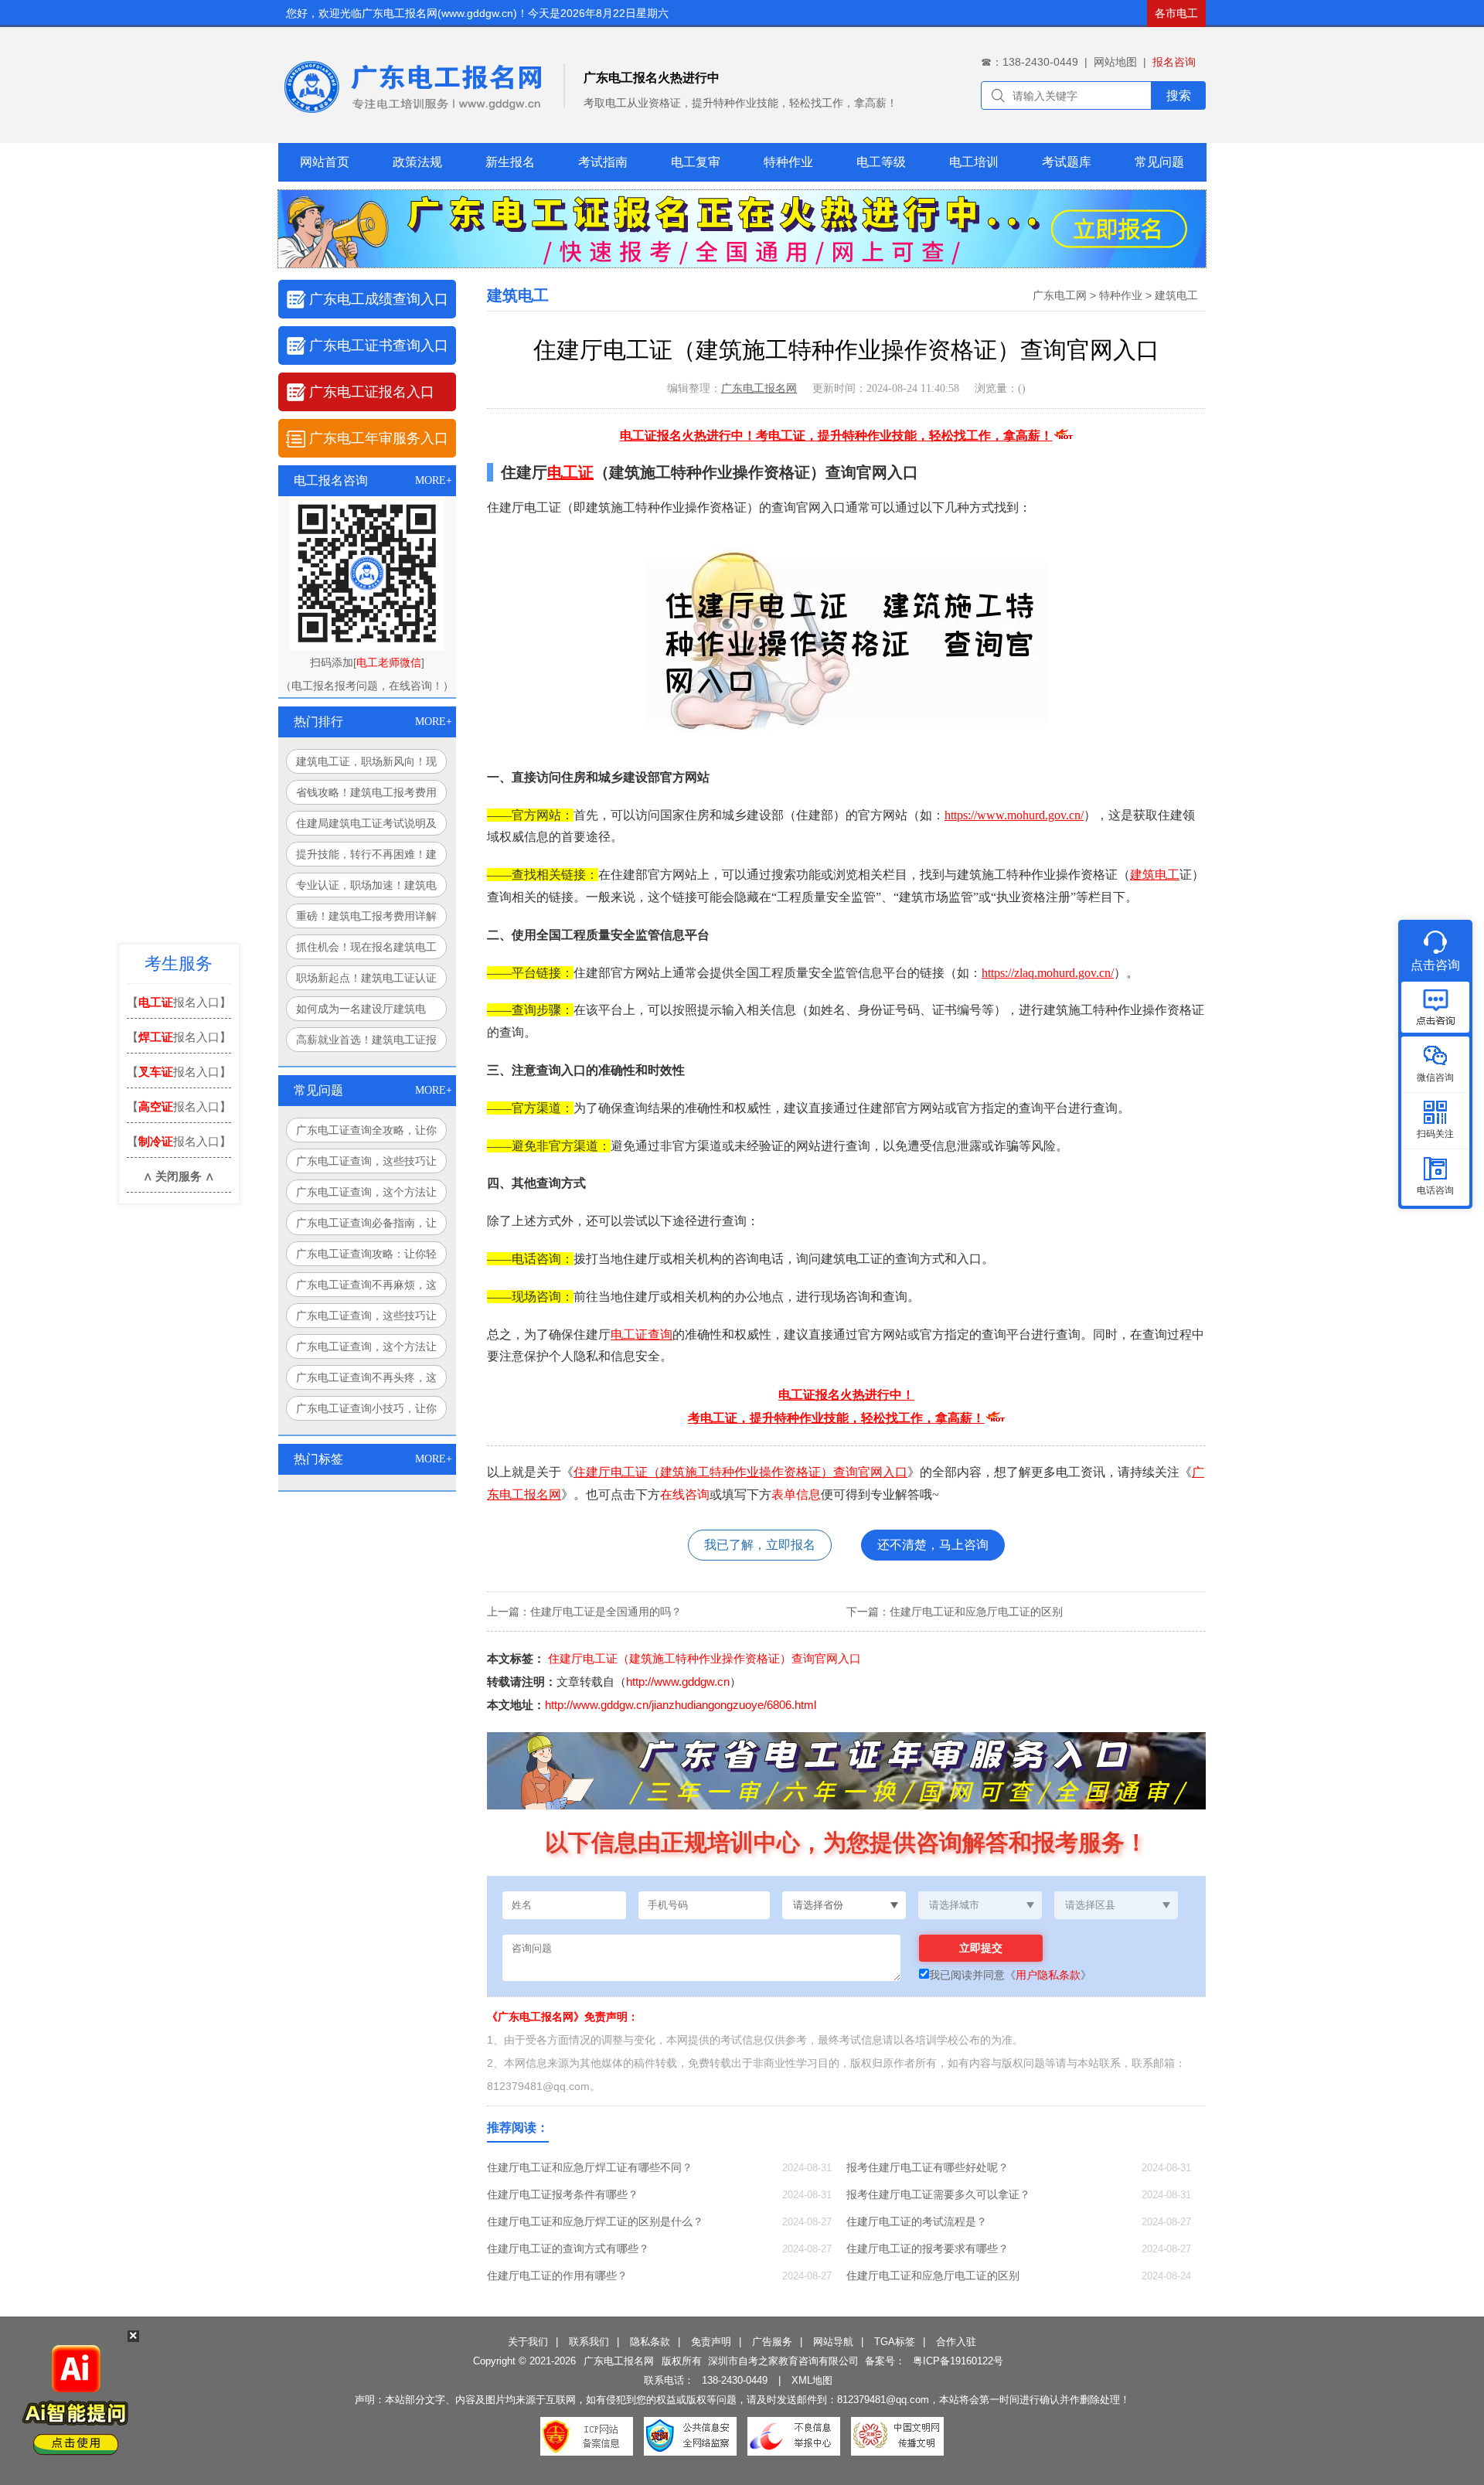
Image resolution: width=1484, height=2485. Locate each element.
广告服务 (772, 2342)
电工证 (570, 472)
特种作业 (788, 162)
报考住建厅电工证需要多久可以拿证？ (938, 2194)
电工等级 (881, 162)
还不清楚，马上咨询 (933, 1545)
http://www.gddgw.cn (678, 1682)
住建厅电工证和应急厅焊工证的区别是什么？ (595, 2221)
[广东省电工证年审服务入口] (951, 1806)
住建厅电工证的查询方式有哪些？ (568, 2248)
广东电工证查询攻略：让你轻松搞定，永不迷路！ (366, 1257)
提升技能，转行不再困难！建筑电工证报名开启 (366, 857)
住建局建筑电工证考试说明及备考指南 (366, 826)
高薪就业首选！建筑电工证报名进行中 (366, 1043)
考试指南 (603, 162)
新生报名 (510, 162)
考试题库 (1067, 162)
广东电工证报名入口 (372, 392)
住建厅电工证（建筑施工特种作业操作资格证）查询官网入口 (740, 1472)
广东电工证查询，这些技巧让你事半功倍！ (366, 1319)
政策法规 (417, 162)
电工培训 (974, 162)
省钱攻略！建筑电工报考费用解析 (366, 795)
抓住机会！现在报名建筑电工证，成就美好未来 (366, 950)
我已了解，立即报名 (760, 1545)
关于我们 (528, 2342)
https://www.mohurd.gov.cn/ (1014, 815)
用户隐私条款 (1048, 1975)
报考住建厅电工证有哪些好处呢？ (927, 2167)
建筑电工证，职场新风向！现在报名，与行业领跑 (366, 764)
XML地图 (812, 2380)
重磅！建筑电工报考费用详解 (366, 916)
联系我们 (589, 2342)
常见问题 (1159, 162)
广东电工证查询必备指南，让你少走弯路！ (366, 1226)
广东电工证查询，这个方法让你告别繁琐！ (366, 1350)
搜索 (1179, 95)
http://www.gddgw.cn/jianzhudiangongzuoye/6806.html (681, 1705)
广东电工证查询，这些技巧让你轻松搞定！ (366, 1164)
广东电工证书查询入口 (379, 346)
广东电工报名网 (759, 388)
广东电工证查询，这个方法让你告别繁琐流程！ (366, 1195)
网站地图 (1115, 62)
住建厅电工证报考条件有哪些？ (563, 2194)
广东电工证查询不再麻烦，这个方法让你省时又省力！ (366, 1288)
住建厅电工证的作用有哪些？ (557, 2276)
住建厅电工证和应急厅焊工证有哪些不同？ (590, 2167)
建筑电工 (1176, 295)
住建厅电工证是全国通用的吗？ (606, 1612)
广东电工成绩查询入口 (379, 299)
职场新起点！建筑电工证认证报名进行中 (366, 981)
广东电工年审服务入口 (379, 438)
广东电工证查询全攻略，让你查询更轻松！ (366, 1133)
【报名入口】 (179, 1002)
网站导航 (833, 2342)
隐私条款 (650, 2342)
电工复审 (696, 162)
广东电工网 (1060, 295)
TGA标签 (895, 2342)
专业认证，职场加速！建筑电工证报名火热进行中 (366, 888)
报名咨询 (1174, 62)
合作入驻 (956, 2342)
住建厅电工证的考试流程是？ (917, 2221)
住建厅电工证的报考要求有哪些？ (927, 2248)
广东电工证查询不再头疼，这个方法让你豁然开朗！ (366, 1380)
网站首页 (325, 162)
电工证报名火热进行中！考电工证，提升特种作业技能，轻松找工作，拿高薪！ (836, 436)
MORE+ (434, 480)
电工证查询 (642, 1334)
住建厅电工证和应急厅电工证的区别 (976, 1612)
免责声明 (711, 2342)
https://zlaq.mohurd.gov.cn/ (1048, 973)
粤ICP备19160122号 (958, 2361)
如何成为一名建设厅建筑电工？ (361, 1012)
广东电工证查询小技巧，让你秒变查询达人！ (366, 1411)
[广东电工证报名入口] (742, 264)
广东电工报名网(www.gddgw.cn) (439, 13)
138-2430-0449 (735, 2380)
